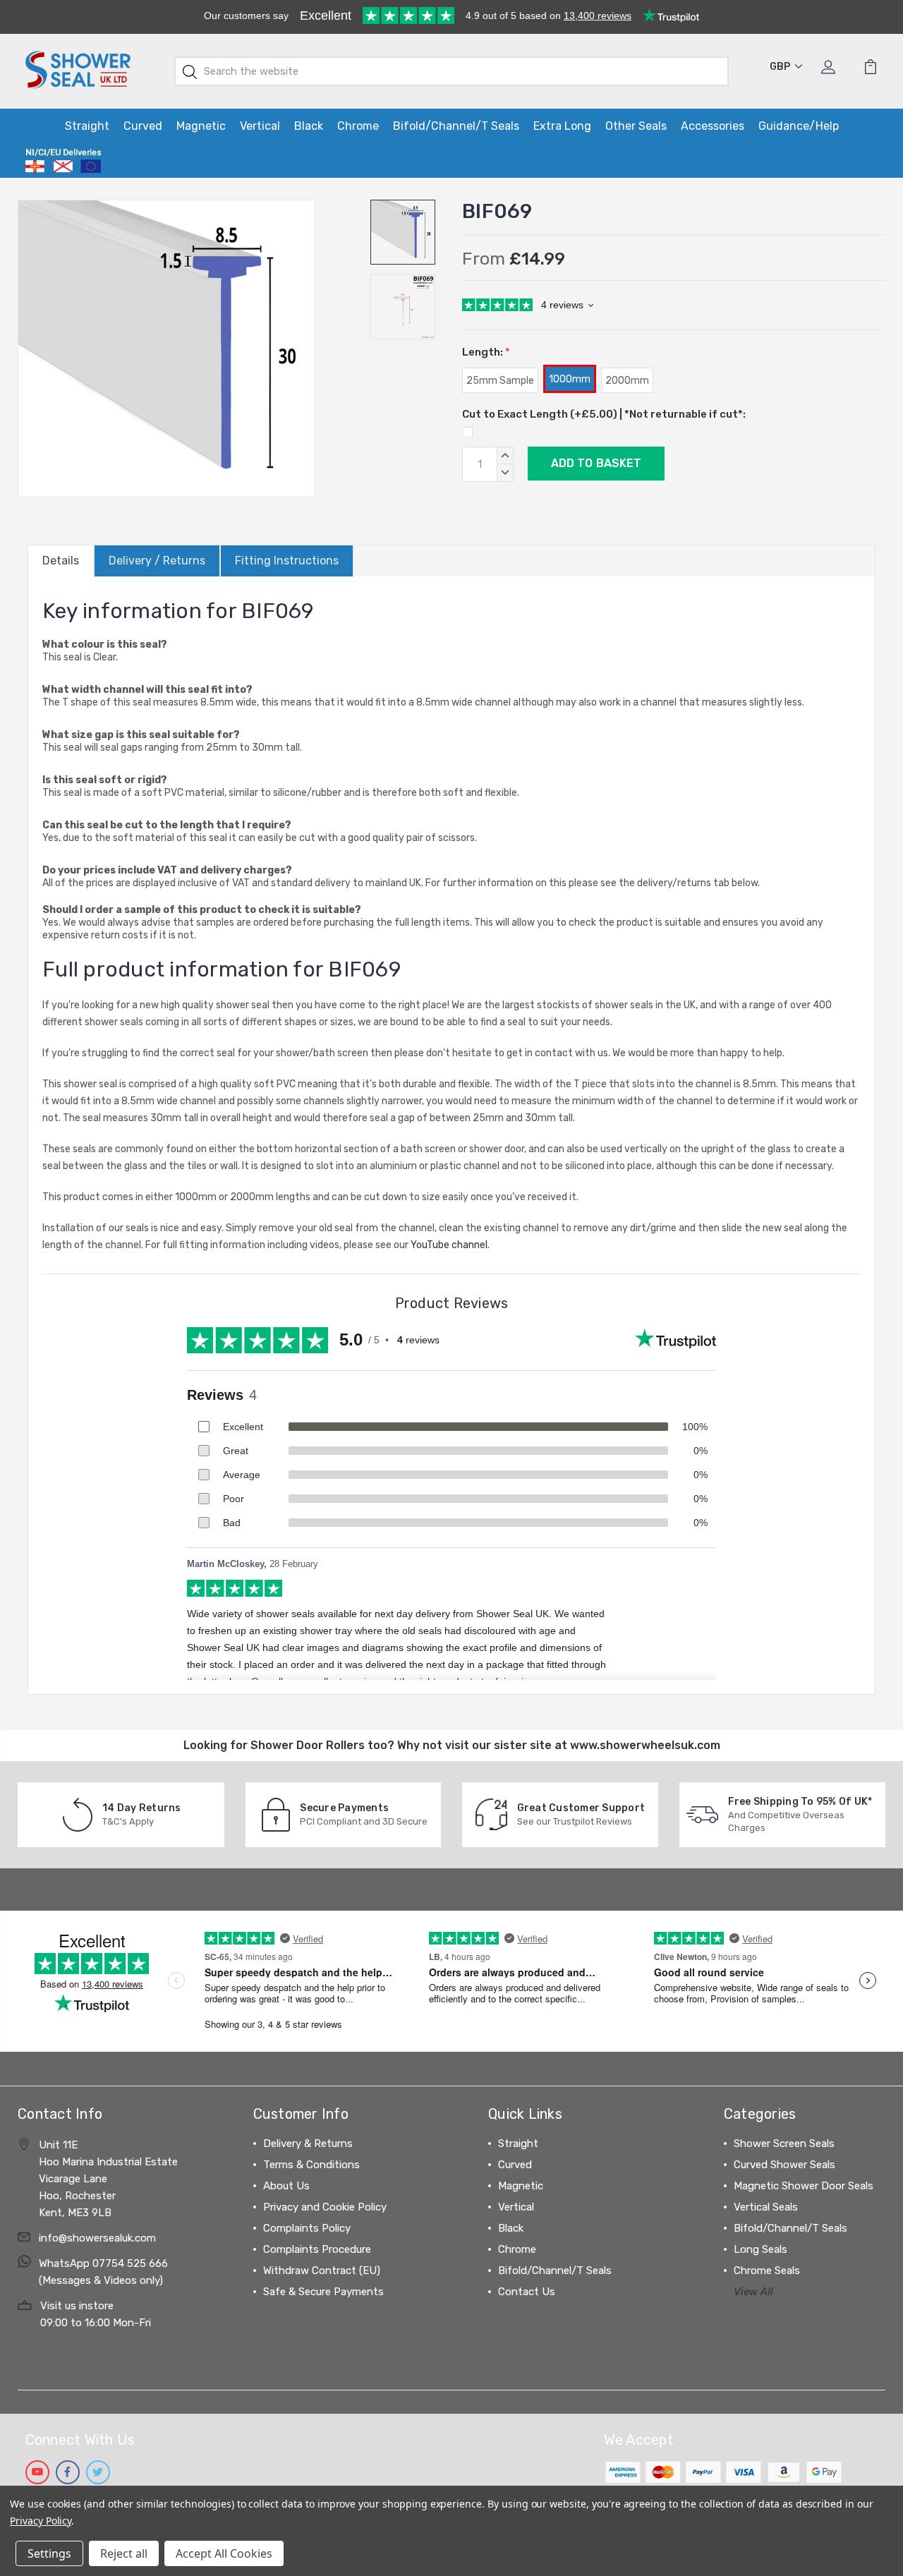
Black (309, 126)
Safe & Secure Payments (323, 2292)
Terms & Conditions (311, 2165)
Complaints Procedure (317, 2249)
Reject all (124, 2553)
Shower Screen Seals (784, 2143)
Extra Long (562, 126)
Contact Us (527, 2292)
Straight (87, 126)
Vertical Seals (766, 2207)
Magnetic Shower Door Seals (804, 2186)
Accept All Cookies (224, 2553)
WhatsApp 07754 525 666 (103, 2263)
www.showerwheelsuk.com (645, 1745)
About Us (286, 2186)
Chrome (358, 126)
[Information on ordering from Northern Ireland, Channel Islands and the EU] (63, 161)
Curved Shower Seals (784, 2165)
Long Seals (760, 2249)
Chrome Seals (767, 2270)
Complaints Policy (307, 2228)
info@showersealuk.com (97, 2238)
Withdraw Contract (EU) (322, 2270)
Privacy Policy (41, 2521)
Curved (143, 126)
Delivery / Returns (157, 561)
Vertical (260, 126)
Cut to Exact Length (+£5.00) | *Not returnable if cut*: (604, 414)
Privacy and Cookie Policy (325, 2207)
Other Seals (636, 126)
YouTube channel (449, 1245)
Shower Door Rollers (308, 1745)
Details (61, 561)
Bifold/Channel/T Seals (456, 126)
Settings (49, 2553)
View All (753, 2292)
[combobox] (452, 71)
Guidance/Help (799, 126)
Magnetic (201, 126)
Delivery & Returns (308, 2143)
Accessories (713, 126)
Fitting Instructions (287, 561)
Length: (486, 352)
